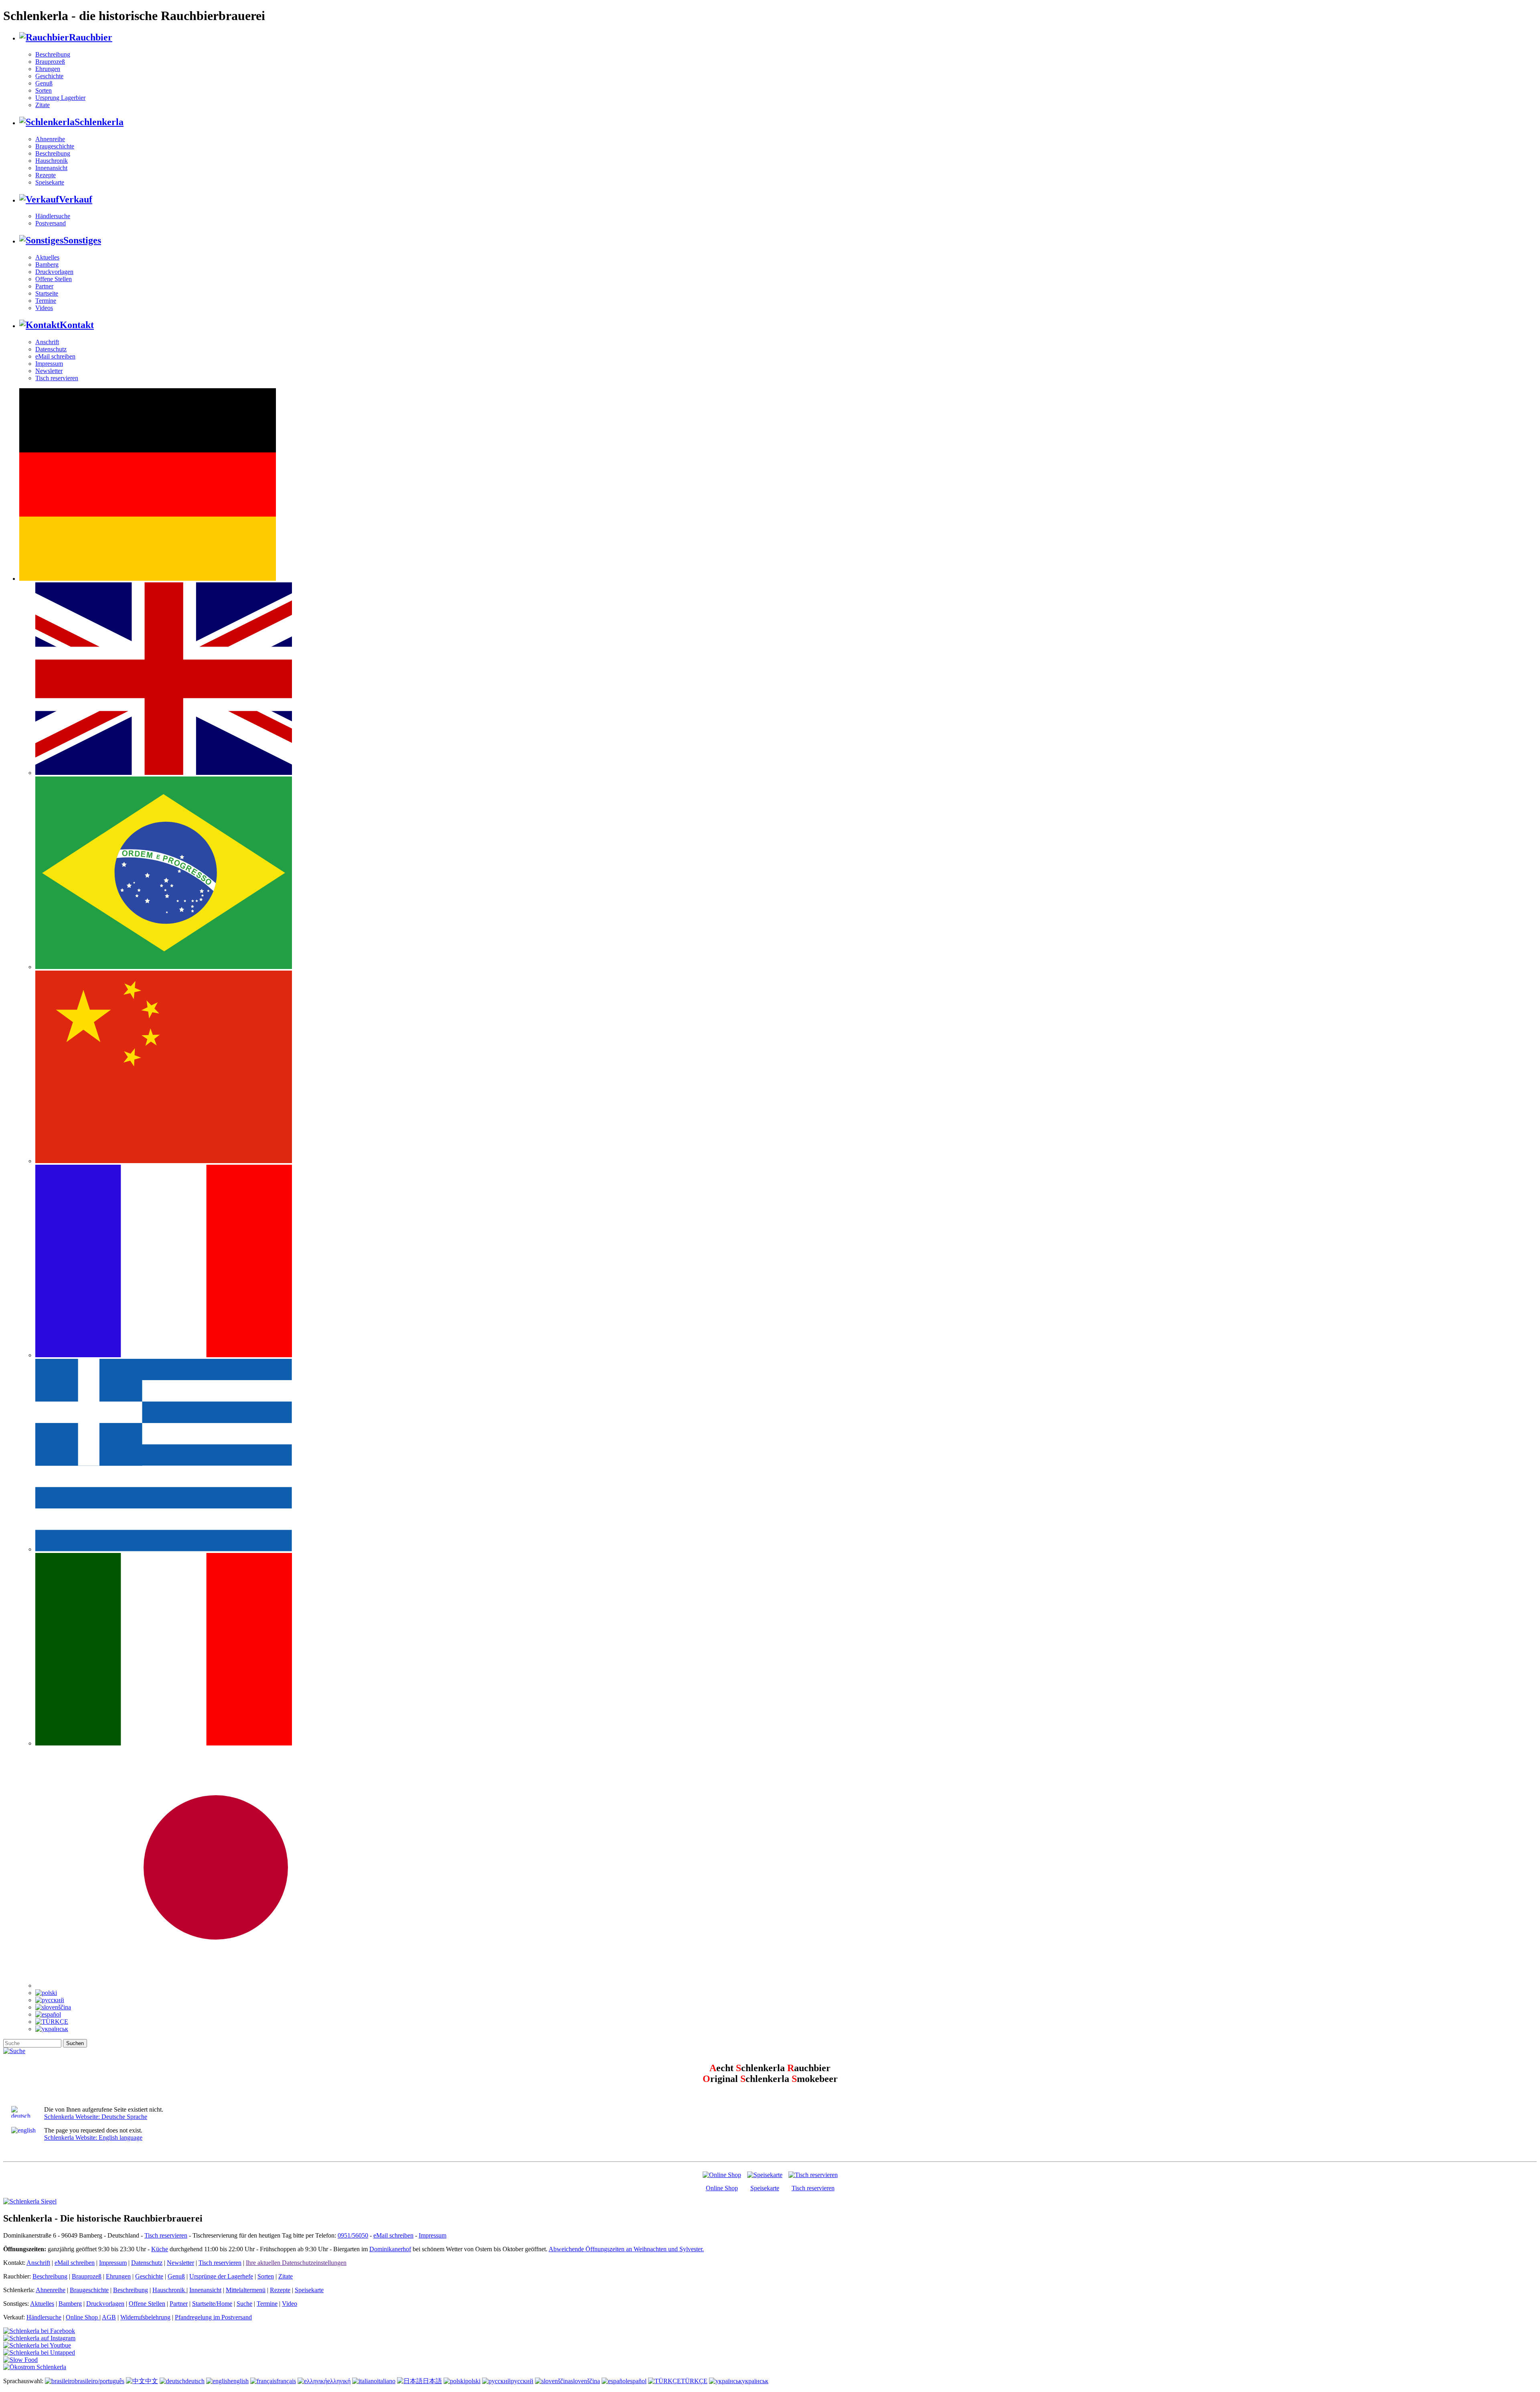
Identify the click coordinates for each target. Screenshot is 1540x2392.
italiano (386, 2381)
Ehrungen (48, 69)
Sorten (44, 90)
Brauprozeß (50, 62)
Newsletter (49, 371)
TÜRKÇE (694, 2381)
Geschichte (49, 76)
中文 (152, 2381)
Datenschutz (51, 349)
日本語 (432, 2381)
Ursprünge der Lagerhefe (221, 2276)
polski (473, 2381)
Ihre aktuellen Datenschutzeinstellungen (296, 2263)
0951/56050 (353, 2235)
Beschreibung (53, 54)
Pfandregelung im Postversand (213, 2317)
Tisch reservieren (57, 378)
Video (290, 2304)
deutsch (195, 2381)
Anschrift (47, 342)
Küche (160, 2249)
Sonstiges (82, 240)
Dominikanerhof (390, 2249)
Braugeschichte (55, 146)
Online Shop (722, 2188)
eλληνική (339, 2381)
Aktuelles (47, 257)
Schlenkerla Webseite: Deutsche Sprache (96, 2117)
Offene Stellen (54, 279)
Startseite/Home (212, 2304)
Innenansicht (51, 168)
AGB (109, 2317)
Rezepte (46, 175)
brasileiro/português (99, 2381)
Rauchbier (91, 37)
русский (522, 2381)
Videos (44, 308)
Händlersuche (53, 216)
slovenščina (585, 2381)
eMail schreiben (55, 356)
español (637, 2381)
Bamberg (47, 265)
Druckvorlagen (54, 272)
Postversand (51, 223)
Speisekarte (50, 182)
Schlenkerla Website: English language (93, 2138)
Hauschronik (52, 161)
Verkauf (76, 199)
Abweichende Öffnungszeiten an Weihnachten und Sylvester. (626, 2249)
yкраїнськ (755, 2381)
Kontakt (77, 325)
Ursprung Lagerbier (60, 98)
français (286, 2381)
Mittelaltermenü (246, 2290)
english (240, 2381)
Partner (44, 286)
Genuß (44, 83)
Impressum (49, 364)
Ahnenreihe (50, 139)
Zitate (43, 105)
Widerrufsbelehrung (145, 2317)
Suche (244, 2304)
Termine (46, 301)
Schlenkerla (99, 122)
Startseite (47, 293)
